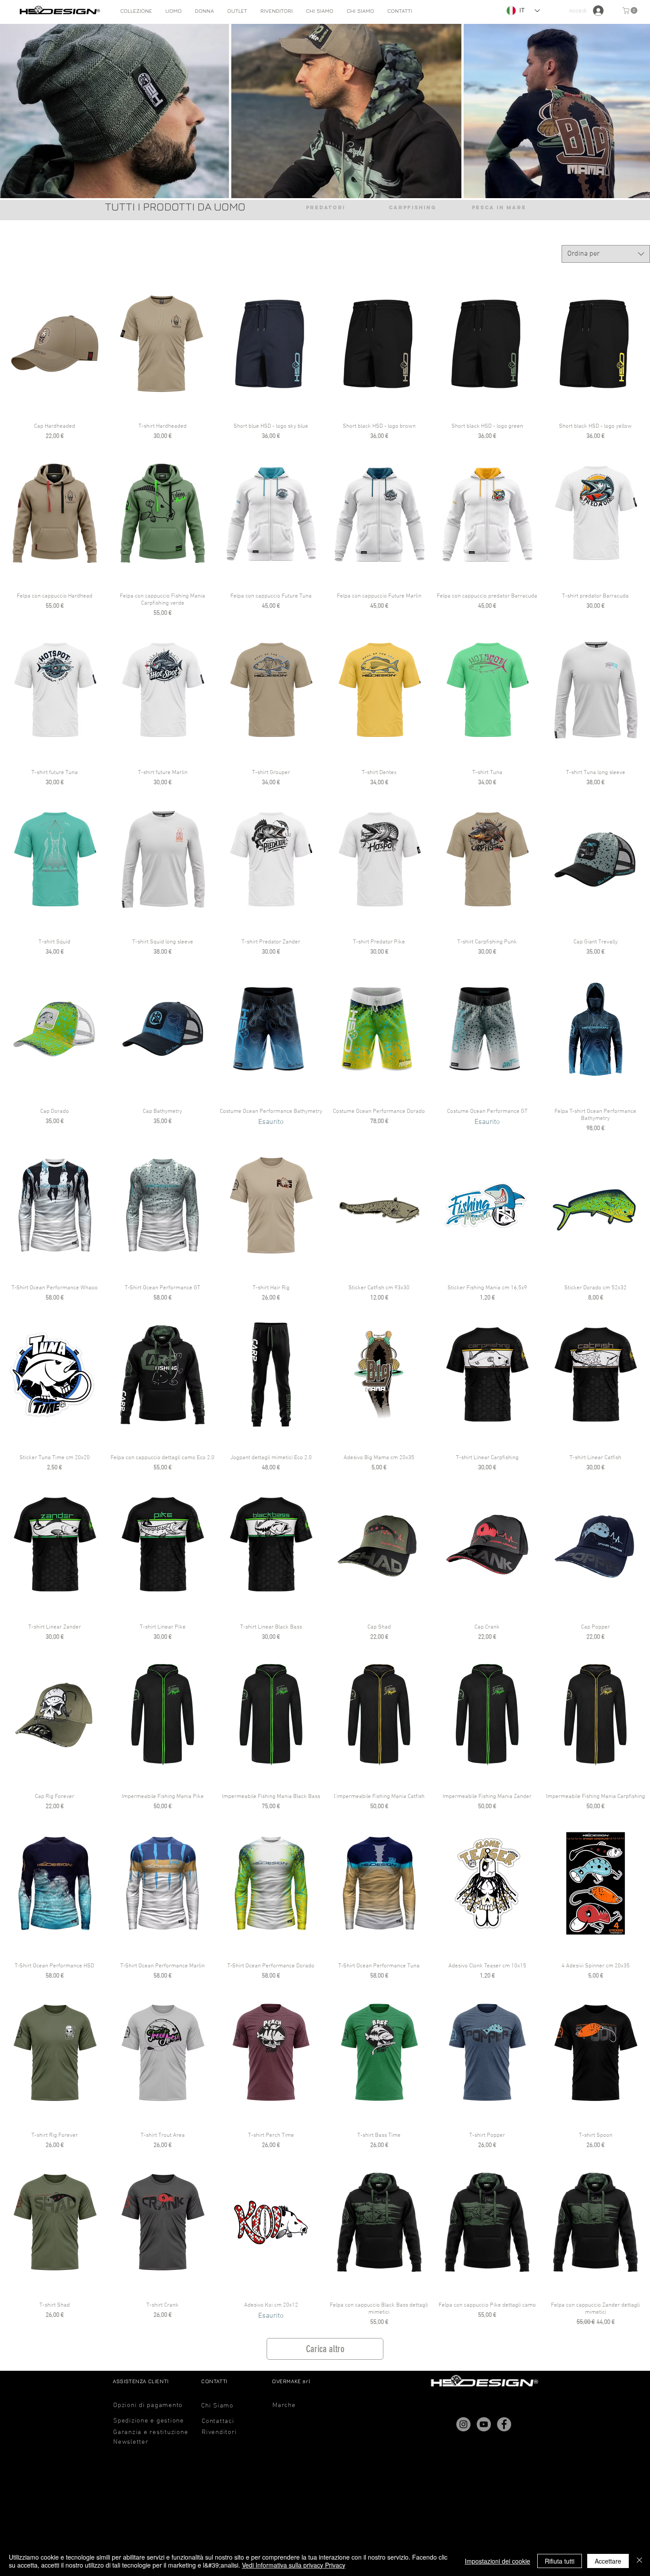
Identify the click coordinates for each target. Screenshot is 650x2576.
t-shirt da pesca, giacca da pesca (574, 210)
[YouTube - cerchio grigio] (484, 2424)
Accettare (608, 2561)
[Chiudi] (639, 2561)
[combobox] (606, 254)
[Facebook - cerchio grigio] (504, 2424)
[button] (174, 11)
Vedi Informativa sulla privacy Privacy (294, 2565)
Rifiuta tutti (560, 2561)
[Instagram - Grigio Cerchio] (463, 2424)
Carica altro (325, 2349)
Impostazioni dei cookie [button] (497, 2561)
